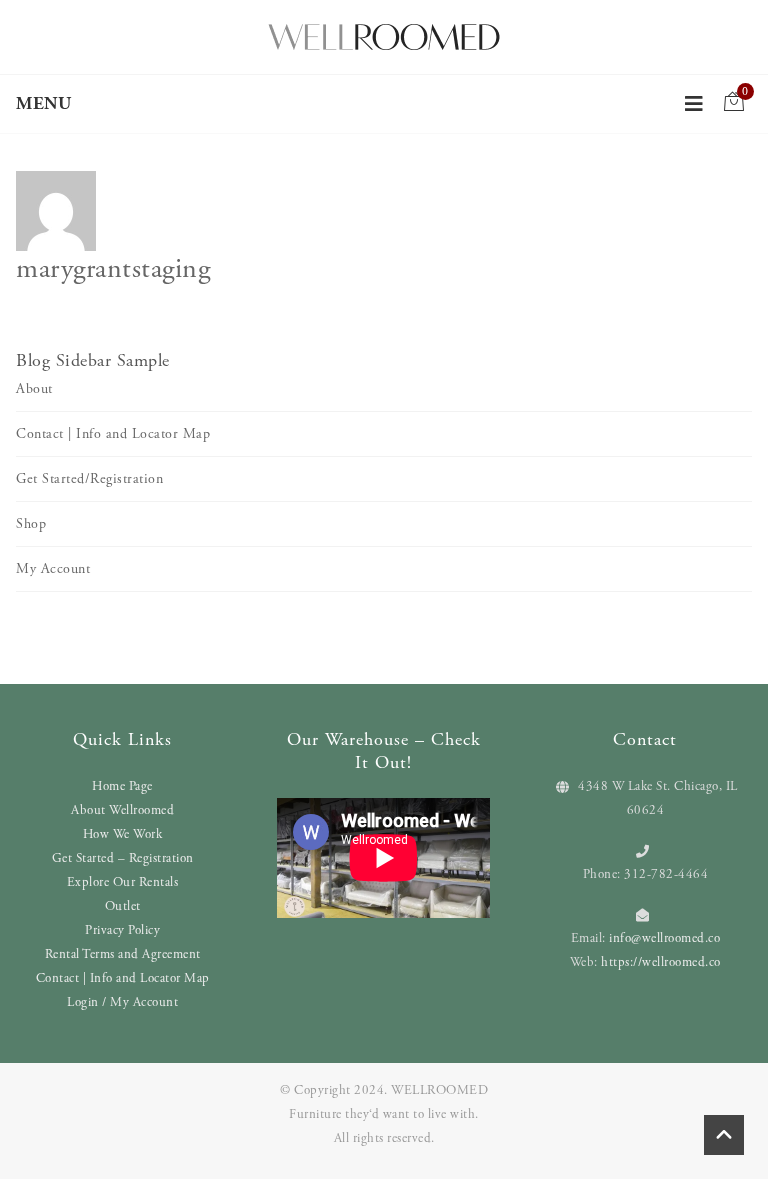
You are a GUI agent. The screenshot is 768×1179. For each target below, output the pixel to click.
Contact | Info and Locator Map (113, 434)
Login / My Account (122, 1002)
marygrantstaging (113, 269)
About (34, 389)
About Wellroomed (122, 810)
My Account (53, 569)
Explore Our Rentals (123, 882)
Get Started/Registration (89, 479)
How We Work (123, 834)
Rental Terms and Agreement (123, 954)
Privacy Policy (122, 930)
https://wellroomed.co (661, 962)
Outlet (123, 906)
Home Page (122, 786)
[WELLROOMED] (384, 35)
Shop (31, 524)
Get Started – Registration (123, 858)
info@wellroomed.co (664, 938)
